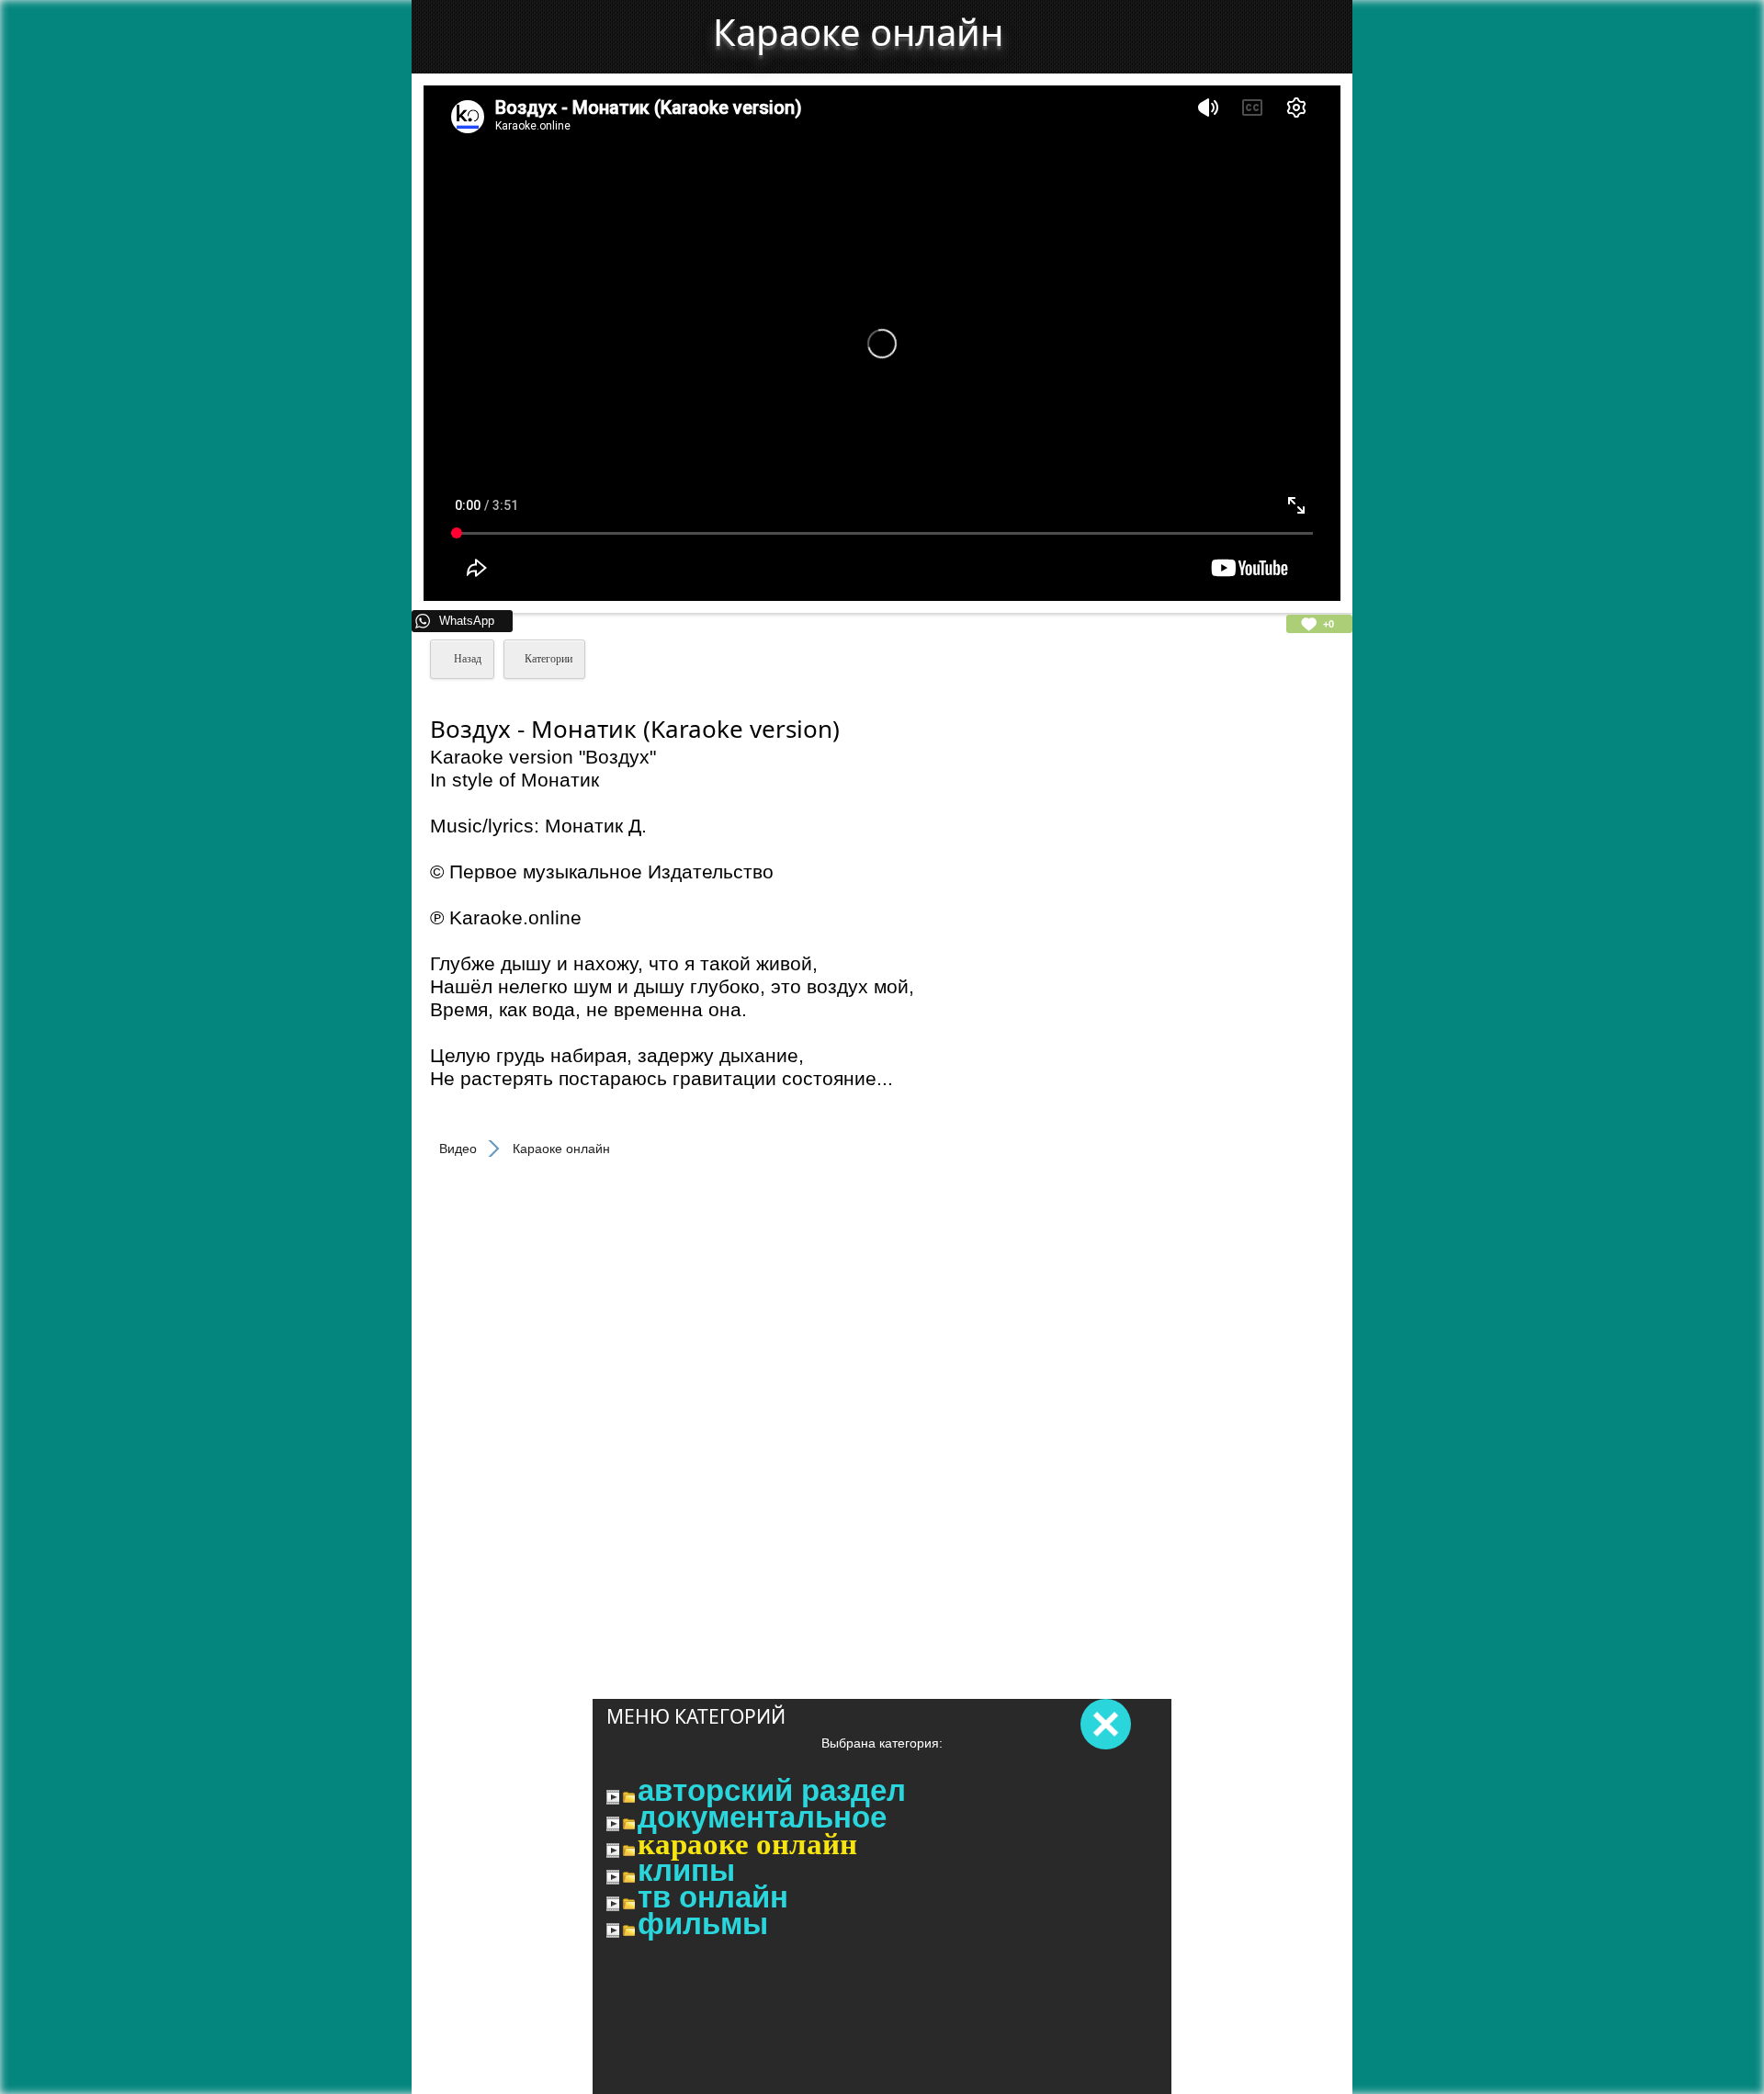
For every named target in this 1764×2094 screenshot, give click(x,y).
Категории (548, 659)
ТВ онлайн (713, 1897)
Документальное (762, 1817)
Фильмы (703, 1924)
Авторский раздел (772, 1791)
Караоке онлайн (747, 1844)
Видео (458, 1149)
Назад (466, 659)
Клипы (686, 1871)
